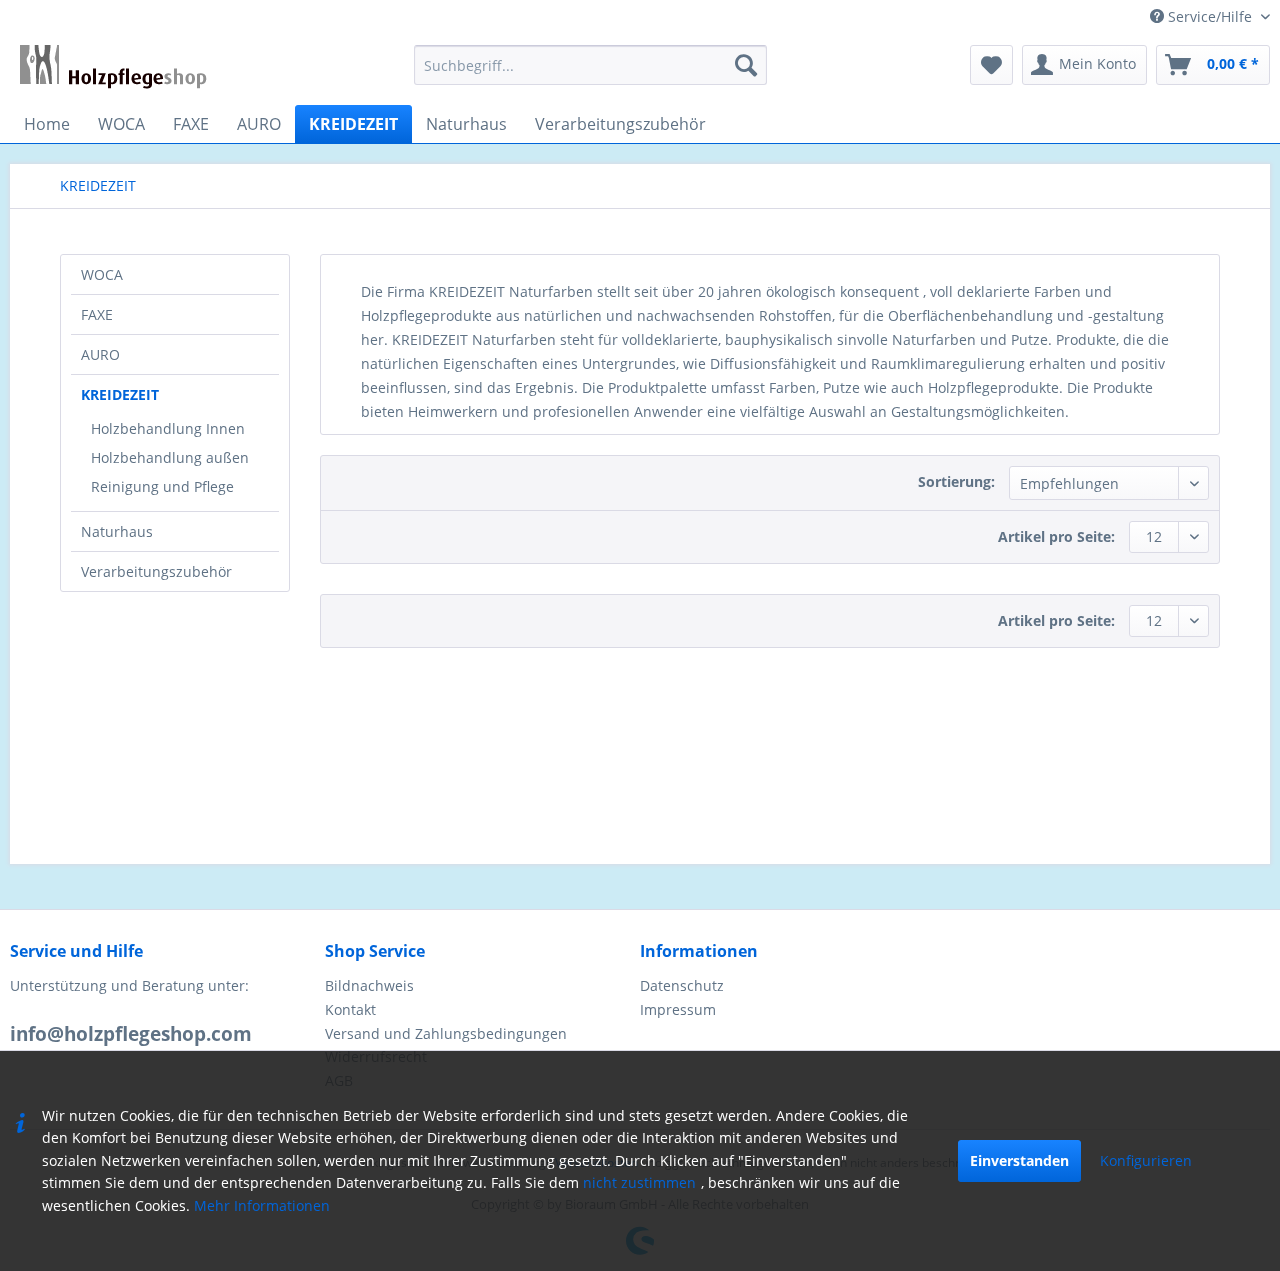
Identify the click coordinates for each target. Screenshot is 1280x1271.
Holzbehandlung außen (170, 457)
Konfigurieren (1146, 1160)
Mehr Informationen (262, 1205)
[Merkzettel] (991, 65)
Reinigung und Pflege (162, 486)
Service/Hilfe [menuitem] (1210, 16)
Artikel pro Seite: (1056, 536)
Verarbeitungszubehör (156, 571)
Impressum (678, 1009)
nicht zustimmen (639, 1182)
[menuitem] (590, 65)
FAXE (97, 314)
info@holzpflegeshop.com (131, 1034)
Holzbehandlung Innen (168, 428)
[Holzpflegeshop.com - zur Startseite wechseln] (113, 70)
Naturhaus (117, 531)
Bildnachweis (369, 985)
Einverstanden (1019, 1160)
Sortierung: (956, 481)
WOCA (102, 274)
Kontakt (350, 1009)
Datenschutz (682, 985)
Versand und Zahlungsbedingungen (446, 1033)
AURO (100, 354)
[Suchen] (746, 65)
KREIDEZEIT (120, 394)
